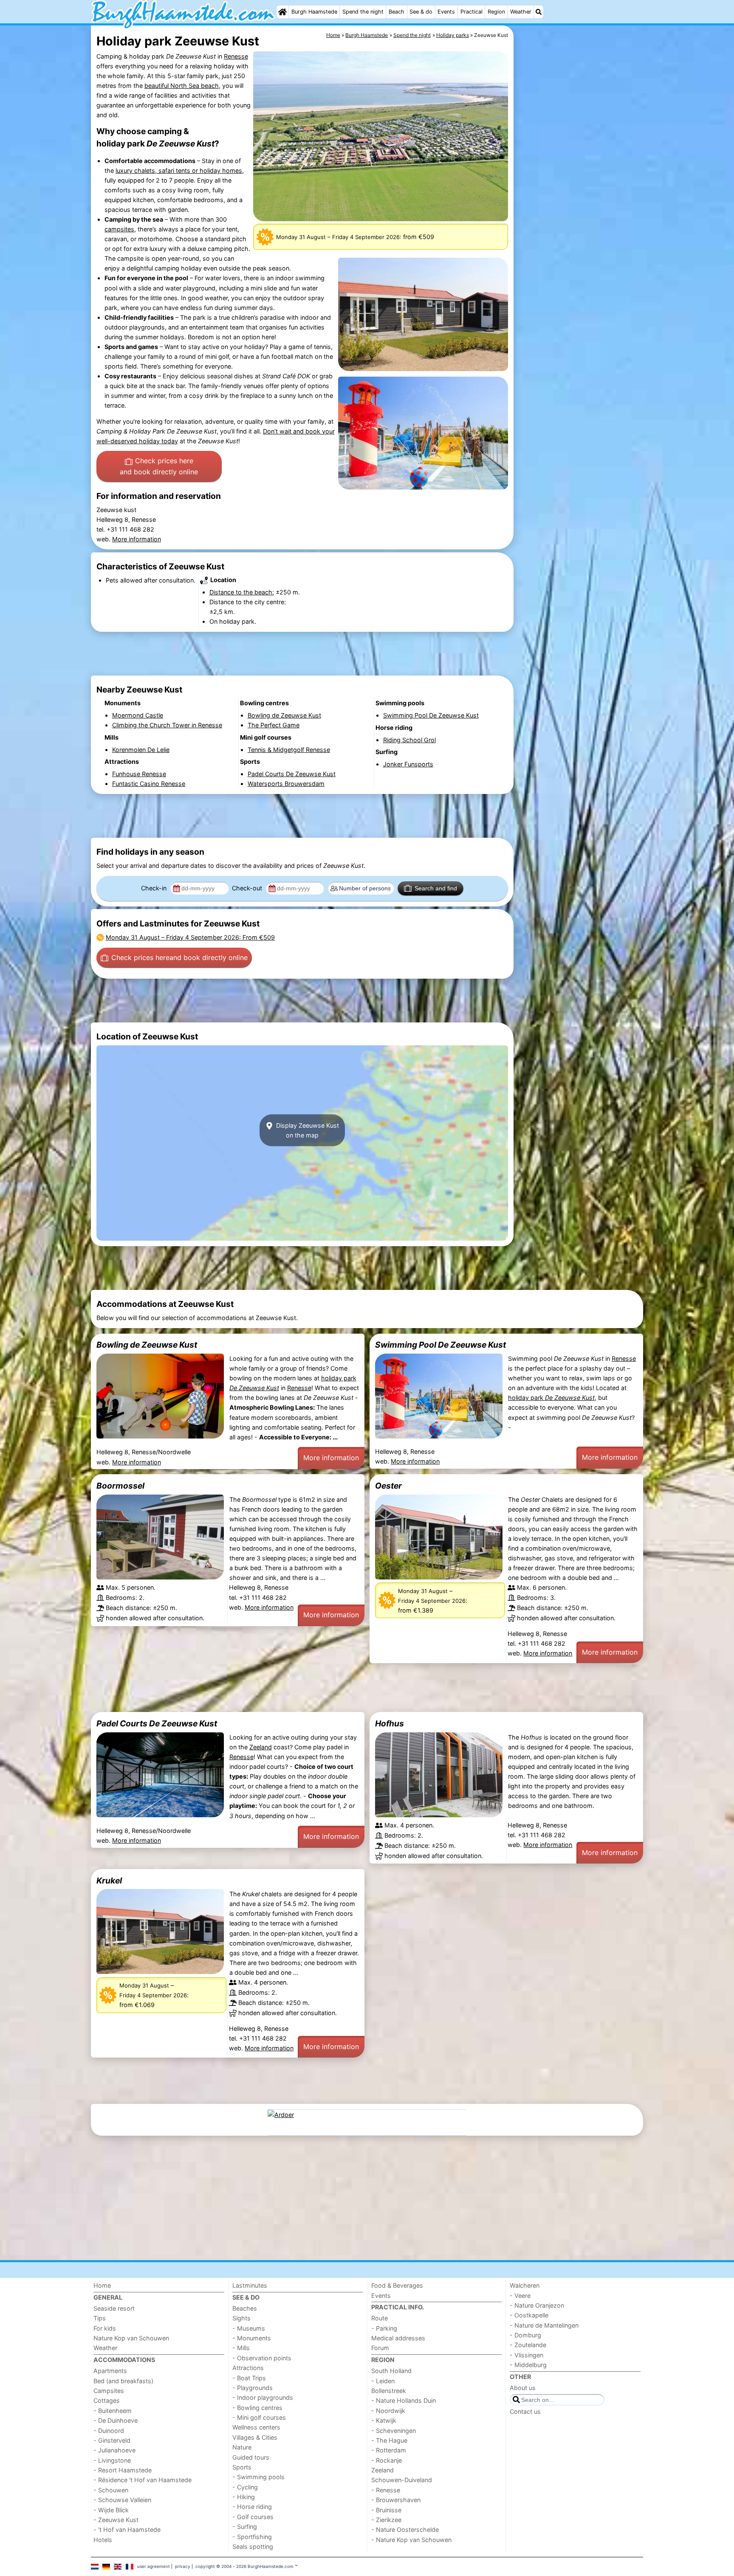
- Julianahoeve (114, 2450)
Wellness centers (256, 2427)
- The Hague (389, 2440)
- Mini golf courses (259, 2417)
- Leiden (383, 2381)
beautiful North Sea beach (182, 86)
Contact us (525, 2411)
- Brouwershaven (396, 2500)
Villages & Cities (255, 2437)
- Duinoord (109, 2431)
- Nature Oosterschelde (405, 2530)
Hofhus (390, 1723)
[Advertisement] (579, 221)
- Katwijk (384, 2420)
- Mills (241, 2348)
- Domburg (525, 2335)
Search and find (436, 888)
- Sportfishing (252, 2537)
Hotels (103, 2540)
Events (446, 12)
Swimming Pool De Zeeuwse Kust (440, 1345)
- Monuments (252, 2338)
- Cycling (245, 2487)
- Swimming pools (258, 2477)
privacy (183, 2566)
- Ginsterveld (112, 2440)
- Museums (249, 2328)
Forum (380, 2348)
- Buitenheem (113, 2411)
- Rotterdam (389, 2450)
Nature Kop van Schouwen (131, 2338)
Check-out (248, 888)
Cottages (107, 2400)
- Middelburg (528, 2365)
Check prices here (159, 466)
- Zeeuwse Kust (116, 2520)
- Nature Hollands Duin (404, 2400)
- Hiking (244, 2497)
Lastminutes (250, 2285)
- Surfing (245, 2527)
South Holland (391, 2371)
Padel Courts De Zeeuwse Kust (157, 1723)
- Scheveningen (394, 2431)
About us (523, 2388)
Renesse (236, 56)
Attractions (248, 2368)
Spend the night (363, 12)
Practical (471, 12)
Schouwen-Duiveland (402, 2480)
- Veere (520, 2296)
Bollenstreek (389, 2391)
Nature (242, 2447)
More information (137, 539)
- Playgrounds (253, 2388)
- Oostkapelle (529, 2315)
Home (102, 2285)
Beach (397, 12)
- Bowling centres (257, 2408)
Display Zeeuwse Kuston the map (307, 1130)
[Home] (282, 12)
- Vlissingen (527, 2355)
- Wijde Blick (111, 2510)
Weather (521, 12)
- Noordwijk (388, 2411)
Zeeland (261, 1747)
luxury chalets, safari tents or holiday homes (179, 170)
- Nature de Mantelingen (544, 2325)
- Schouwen (111, 2490)
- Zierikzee (386, 2520)
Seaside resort (114, 2308)
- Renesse (386, 2490)
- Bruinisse (386, 2510)
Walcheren (525, 2285)
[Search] (539, 12)
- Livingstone (112, 2460)
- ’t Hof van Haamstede (127, 2530)
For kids (105, 2328)
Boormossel (120, 1486)
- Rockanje (387, 2460)
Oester (388, 1486)
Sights (241, 2318)
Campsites (109, 2391)
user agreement (154, 2566)
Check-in (155, 888)
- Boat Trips (249, 2378)
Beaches (245, 2308)
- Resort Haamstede (123, 2470)
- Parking (384, 2328)
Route (380, 2318)
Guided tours (251, 2457)
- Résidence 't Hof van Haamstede (143, 2480)
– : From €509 (190, 937)
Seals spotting (253, 2546)
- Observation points (262, 2358)
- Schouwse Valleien (122, 2500)
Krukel (109, 1881)
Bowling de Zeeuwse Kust (147, 1345)
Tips (100, 2318)
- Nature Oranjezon (537, 2305)
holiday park (551, 1398)
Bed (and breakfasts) (123, 2381)
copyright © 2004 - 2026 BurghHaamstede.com (244, 2566)
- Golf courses (253, 2517)
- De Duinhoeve (116, 2420)
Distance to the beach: (242, 592)
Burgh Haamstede (314, 12)
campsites (119, 229)
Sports (242, 2467)
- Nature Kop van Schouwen (411, 2540)
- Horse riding (252, 2507)
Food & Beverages (397, 2285)
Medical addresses (398, 2338)
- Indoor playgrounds (263, 2397)
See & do (421, 12)
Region (496, 12)
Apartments (110, 2371)
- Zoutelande (528, 2345)
